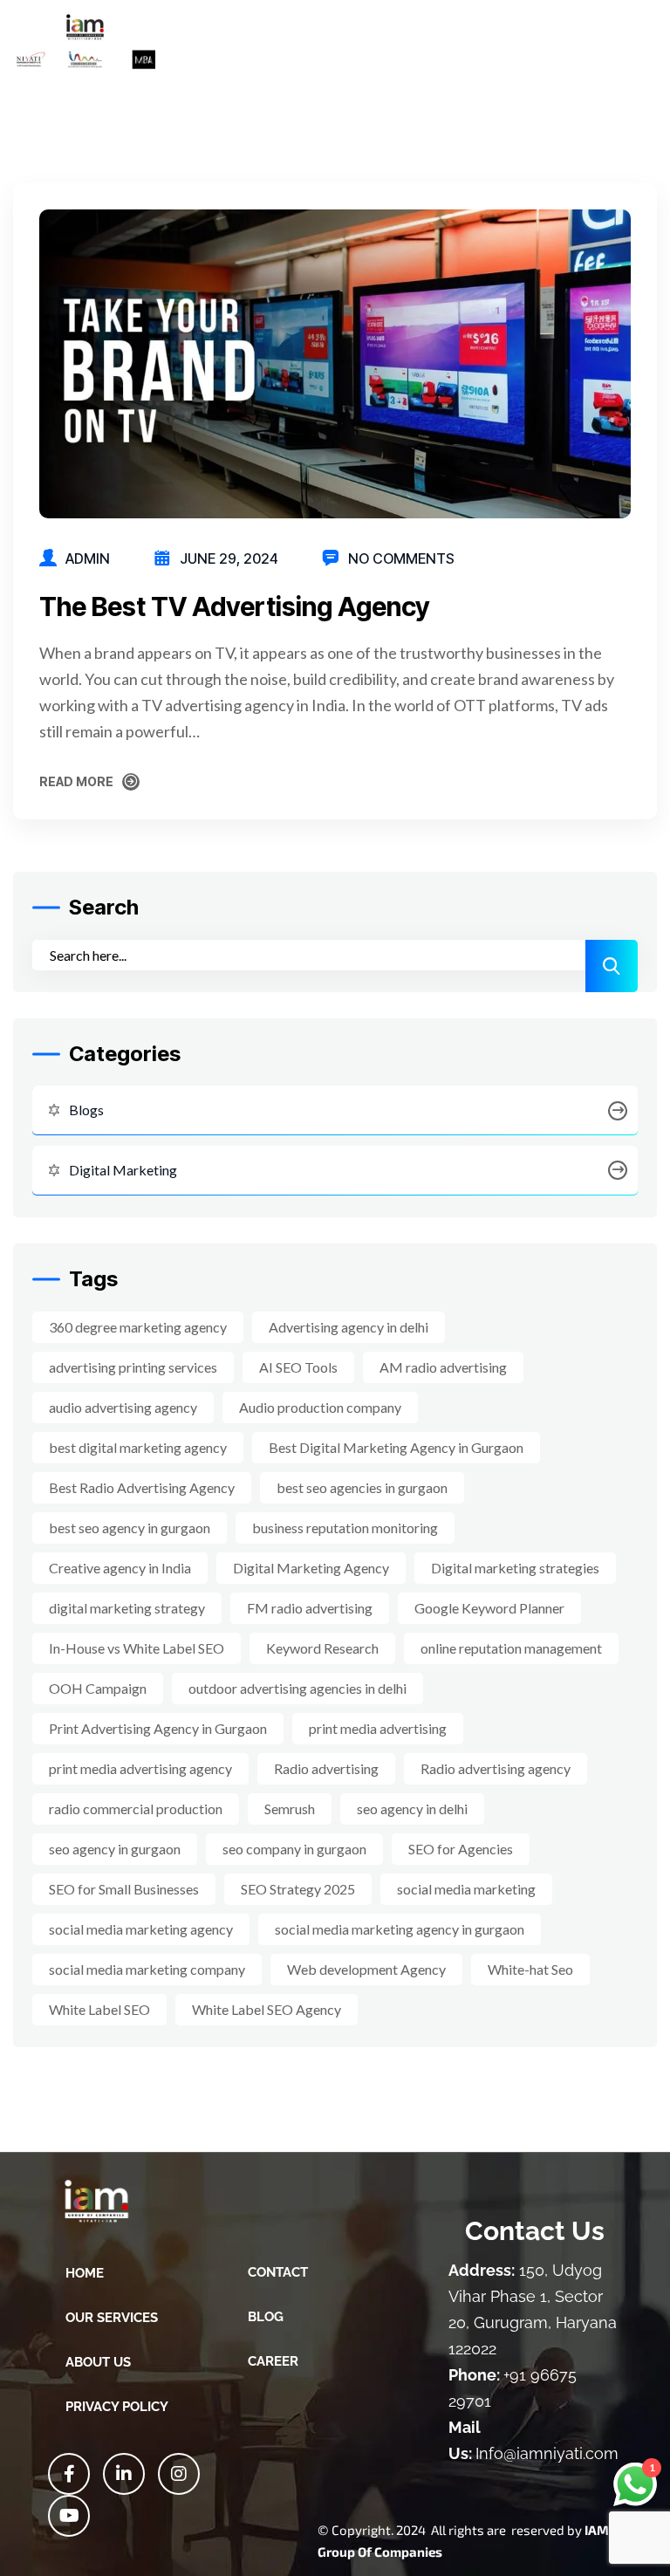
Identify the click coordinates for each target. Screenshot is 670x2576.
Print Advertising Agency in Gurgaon (158, 1728)
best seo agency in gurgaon (130, 1528)
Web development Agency (366, 1969)
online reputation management (511, 1648)
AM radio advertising (443, 1367)
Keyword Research (322, 1648)
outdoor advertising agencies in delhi (297, 1688)
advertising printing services (133, 1367)
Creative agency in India (120, 1568)
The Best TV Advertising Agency (235, 606)
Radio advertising (326, 1768)
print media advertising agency (140, 1768)
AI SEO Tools (298, 1367)
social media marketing (466, 1889)
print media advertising (378, 1728)
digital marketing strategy (127, 1608)
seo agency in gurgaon (115, 1849)
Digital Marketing (123, 1170)
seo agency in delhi (412, 1809)
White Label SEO (99, 2009)
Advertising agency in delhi (349, 1327)
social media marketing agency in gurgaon (400, 1929)
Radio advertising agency (496, 1768)
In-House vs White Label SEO (137, 1648)
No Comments (401, 558)
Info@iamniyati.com (547, 2453)
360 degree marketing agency (138, 1327)
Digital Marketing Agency (311, 1568)
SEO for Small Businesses (124, 1889)
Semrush (290, 1809)
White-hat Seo (530, 1969)
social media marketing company (147, 1969)
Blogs (86, 1110)
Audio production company (320, 1407)
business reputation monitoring (345, 1528)
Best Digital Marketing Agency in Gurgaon (396, 1447)
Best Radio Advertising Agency (142, 1487)
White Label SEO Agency (267, 2009)
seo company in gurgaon (294, 1849)
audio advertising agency (123, 1407)
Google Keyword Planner (489, 1608)
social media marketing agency (141, 1929)
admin (88, 558)
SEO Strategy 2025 (298, 1889)
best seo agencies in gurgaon (362, 1487)
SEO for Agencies (461, 1849)
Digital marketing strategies (515, 1568)
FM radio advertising (310, 1608)
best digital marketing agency (138, 1447)
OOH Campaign (98, 1688)
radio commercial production (136, 1809)
